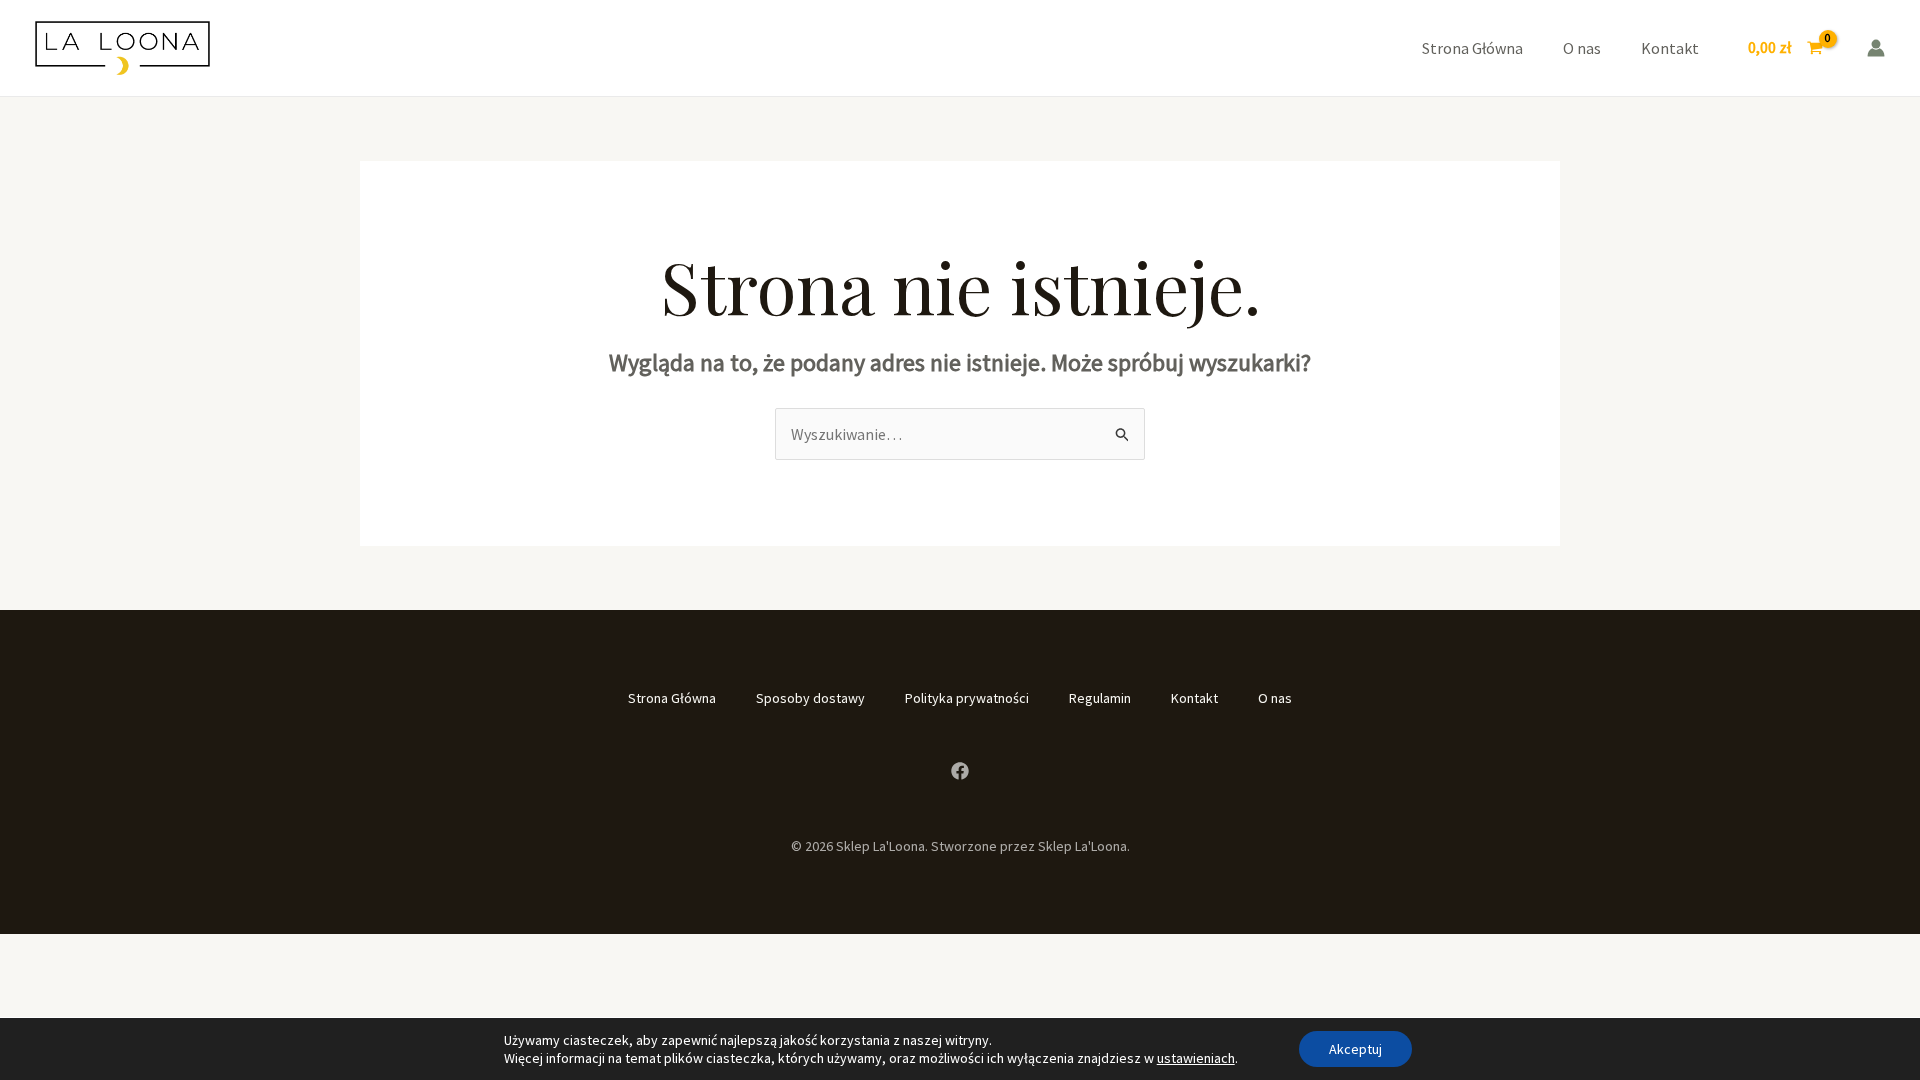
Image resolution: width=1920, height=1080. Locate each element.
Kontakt (1670, 48)
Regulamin (1100, 698)
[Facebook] (960, 771)
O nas (1582, 48)
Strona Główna (1472, 48)
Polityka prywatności (967, 698)
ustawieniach (1196, 1058)
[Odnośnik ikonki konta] (1876, 48)
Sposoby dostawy (810, 698)
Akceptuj (1355, 1049)
